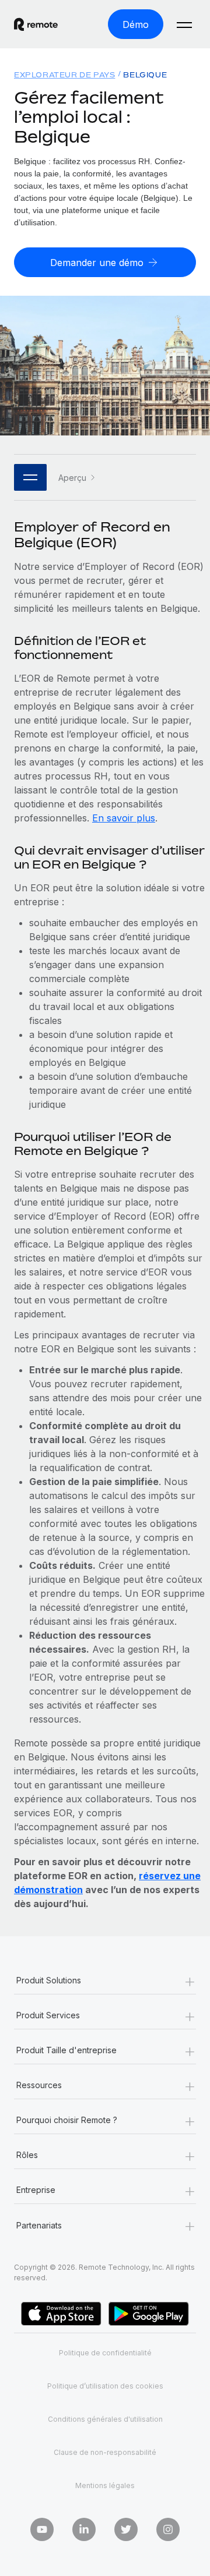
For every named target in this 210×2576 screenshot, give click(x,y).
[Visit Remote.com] (36, 24)
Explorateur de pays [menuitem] (64, 75)
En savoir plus (124, 818)
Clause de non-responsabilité (105, 2452)
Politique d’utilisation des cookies (105, 2386)
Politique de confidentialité (105, 2353)
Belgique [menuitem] (145, 75)
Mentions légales (105, 2485)
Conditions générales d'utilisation (105, 2419)
